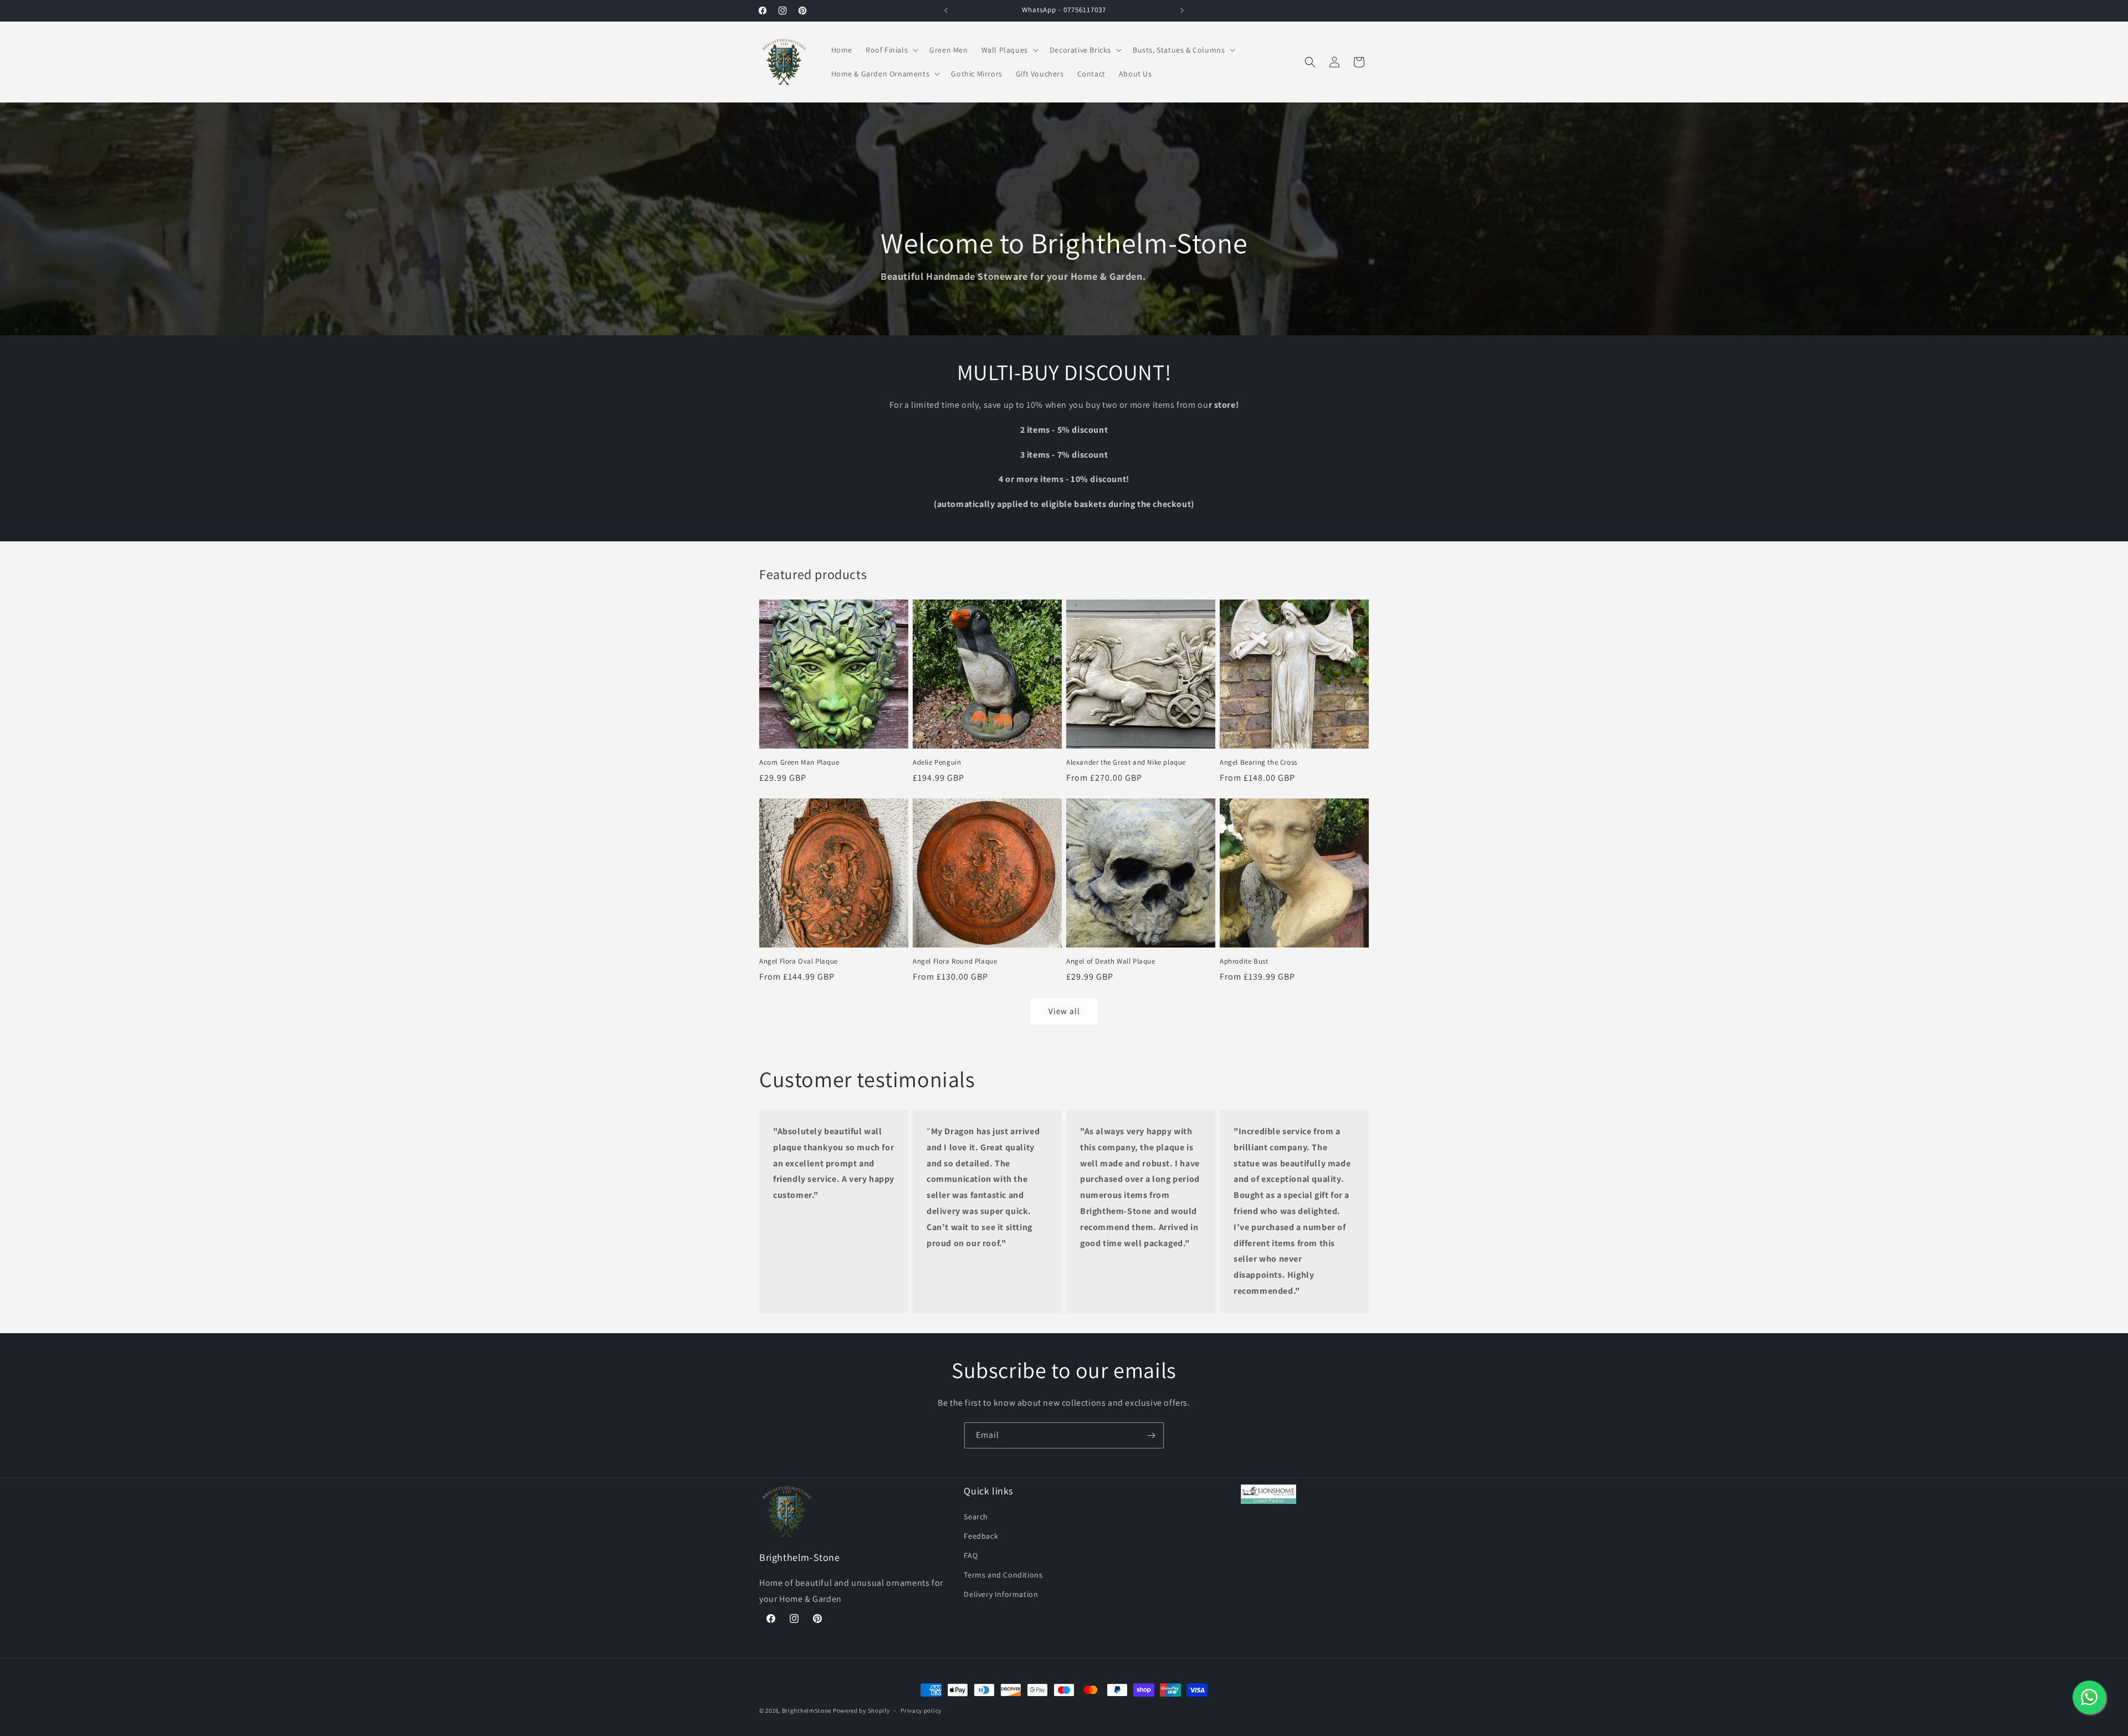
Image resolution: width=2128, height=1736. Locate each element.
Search (976, 1516)
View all (1064, 1011)
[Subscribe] (1151, 1435)
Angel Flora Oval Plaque (799, 961)
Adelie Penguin (937, 762)
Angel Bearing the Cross (1259, 762)
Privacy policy (921, 1710)
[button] (891, 50)
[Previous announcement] (946, 11)
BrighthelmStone (807, 1711)
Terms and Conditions (1003, 1575)
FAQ (971, 1555)
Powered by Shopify (861, 1711)
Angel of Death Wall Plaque (1111, 961)
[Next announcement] (1182, 11)
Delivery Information (1001, 1594)
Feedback (981, 1535)
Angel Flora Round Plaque (955, 961)
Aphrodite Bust (1244, 961)
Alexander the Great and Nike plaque (1126, 762)
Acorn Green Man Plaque (799, 762)
